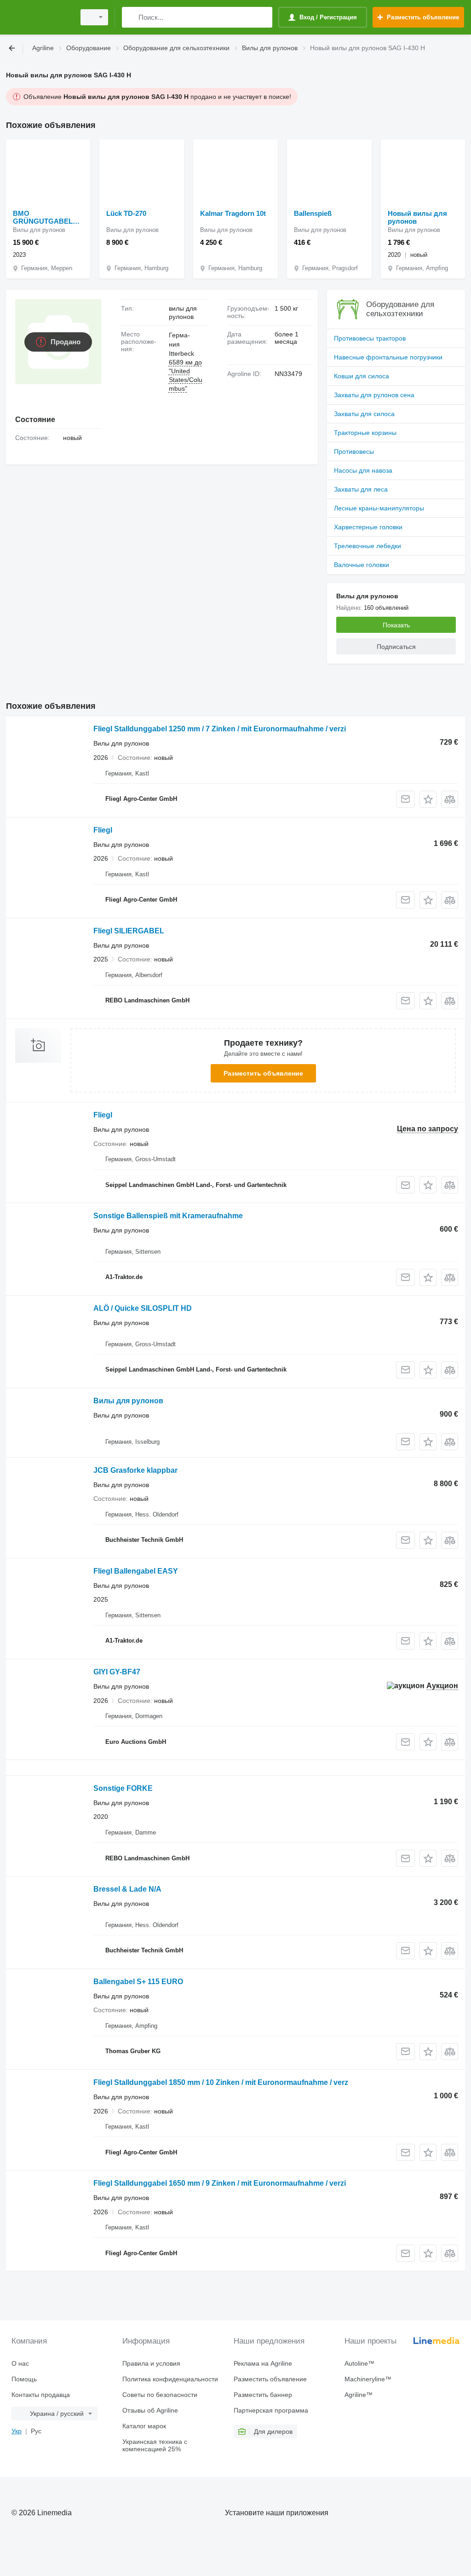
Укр (17, 2431)
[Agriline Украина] (39, 17)
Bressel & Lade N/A (127, 1889)
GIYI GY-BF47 (117, 1672)
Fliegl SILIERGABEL (129, 931)
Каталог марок (144, 2426)
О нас (20, 2363)
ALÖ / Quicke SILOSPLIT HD (143, 1308)
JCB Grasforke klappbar (135, 1470)
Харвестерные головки (368, 527)
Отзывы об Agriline (150, 2410)
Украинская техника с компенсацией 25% (155, 2445)
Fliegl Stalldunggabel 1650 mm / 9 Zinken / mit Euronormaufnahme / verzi (220, 2183)
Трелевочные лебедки (368, 546)
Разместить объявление (263, 1073)
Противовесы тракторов (370, 338)
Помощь (24, 2379)
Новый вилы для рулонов (417, 217)
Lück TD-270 (126, 213)
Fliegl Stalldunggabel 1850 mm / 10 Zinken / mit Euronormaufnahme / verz (221, 2082)
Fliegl (103, 830)
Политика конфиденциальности (170, 2379)
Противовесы (354, 452)
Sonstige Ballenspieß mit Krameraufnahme (168, 1216)
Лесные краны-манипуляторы (379, 508)
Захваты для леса (361, 489)
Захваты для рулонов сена (374, 395)
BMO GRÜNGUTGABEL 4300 (43, 217)
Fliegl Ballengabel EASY (136, 1571)
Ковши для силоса (362, 376)
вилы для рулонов (183, 313)
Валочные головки (362, 565)
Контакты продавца (41, 2395)
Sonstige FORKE (123, 1788)
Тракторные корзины (365, 433)
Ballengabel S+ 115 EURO (138, 1982)
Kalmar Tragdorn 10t (233, 213)
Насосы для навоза (363, 470)
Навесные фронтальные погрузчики (388, 357)
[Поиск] (131, 17)
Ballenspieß (313, 213)
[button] (428, 799)
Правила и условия (151, 2363)
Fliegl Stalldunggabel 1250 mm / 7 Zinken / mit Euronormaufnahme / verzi (220, 729)
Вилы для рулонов (128, 1401)
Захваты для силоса (364, 414)
